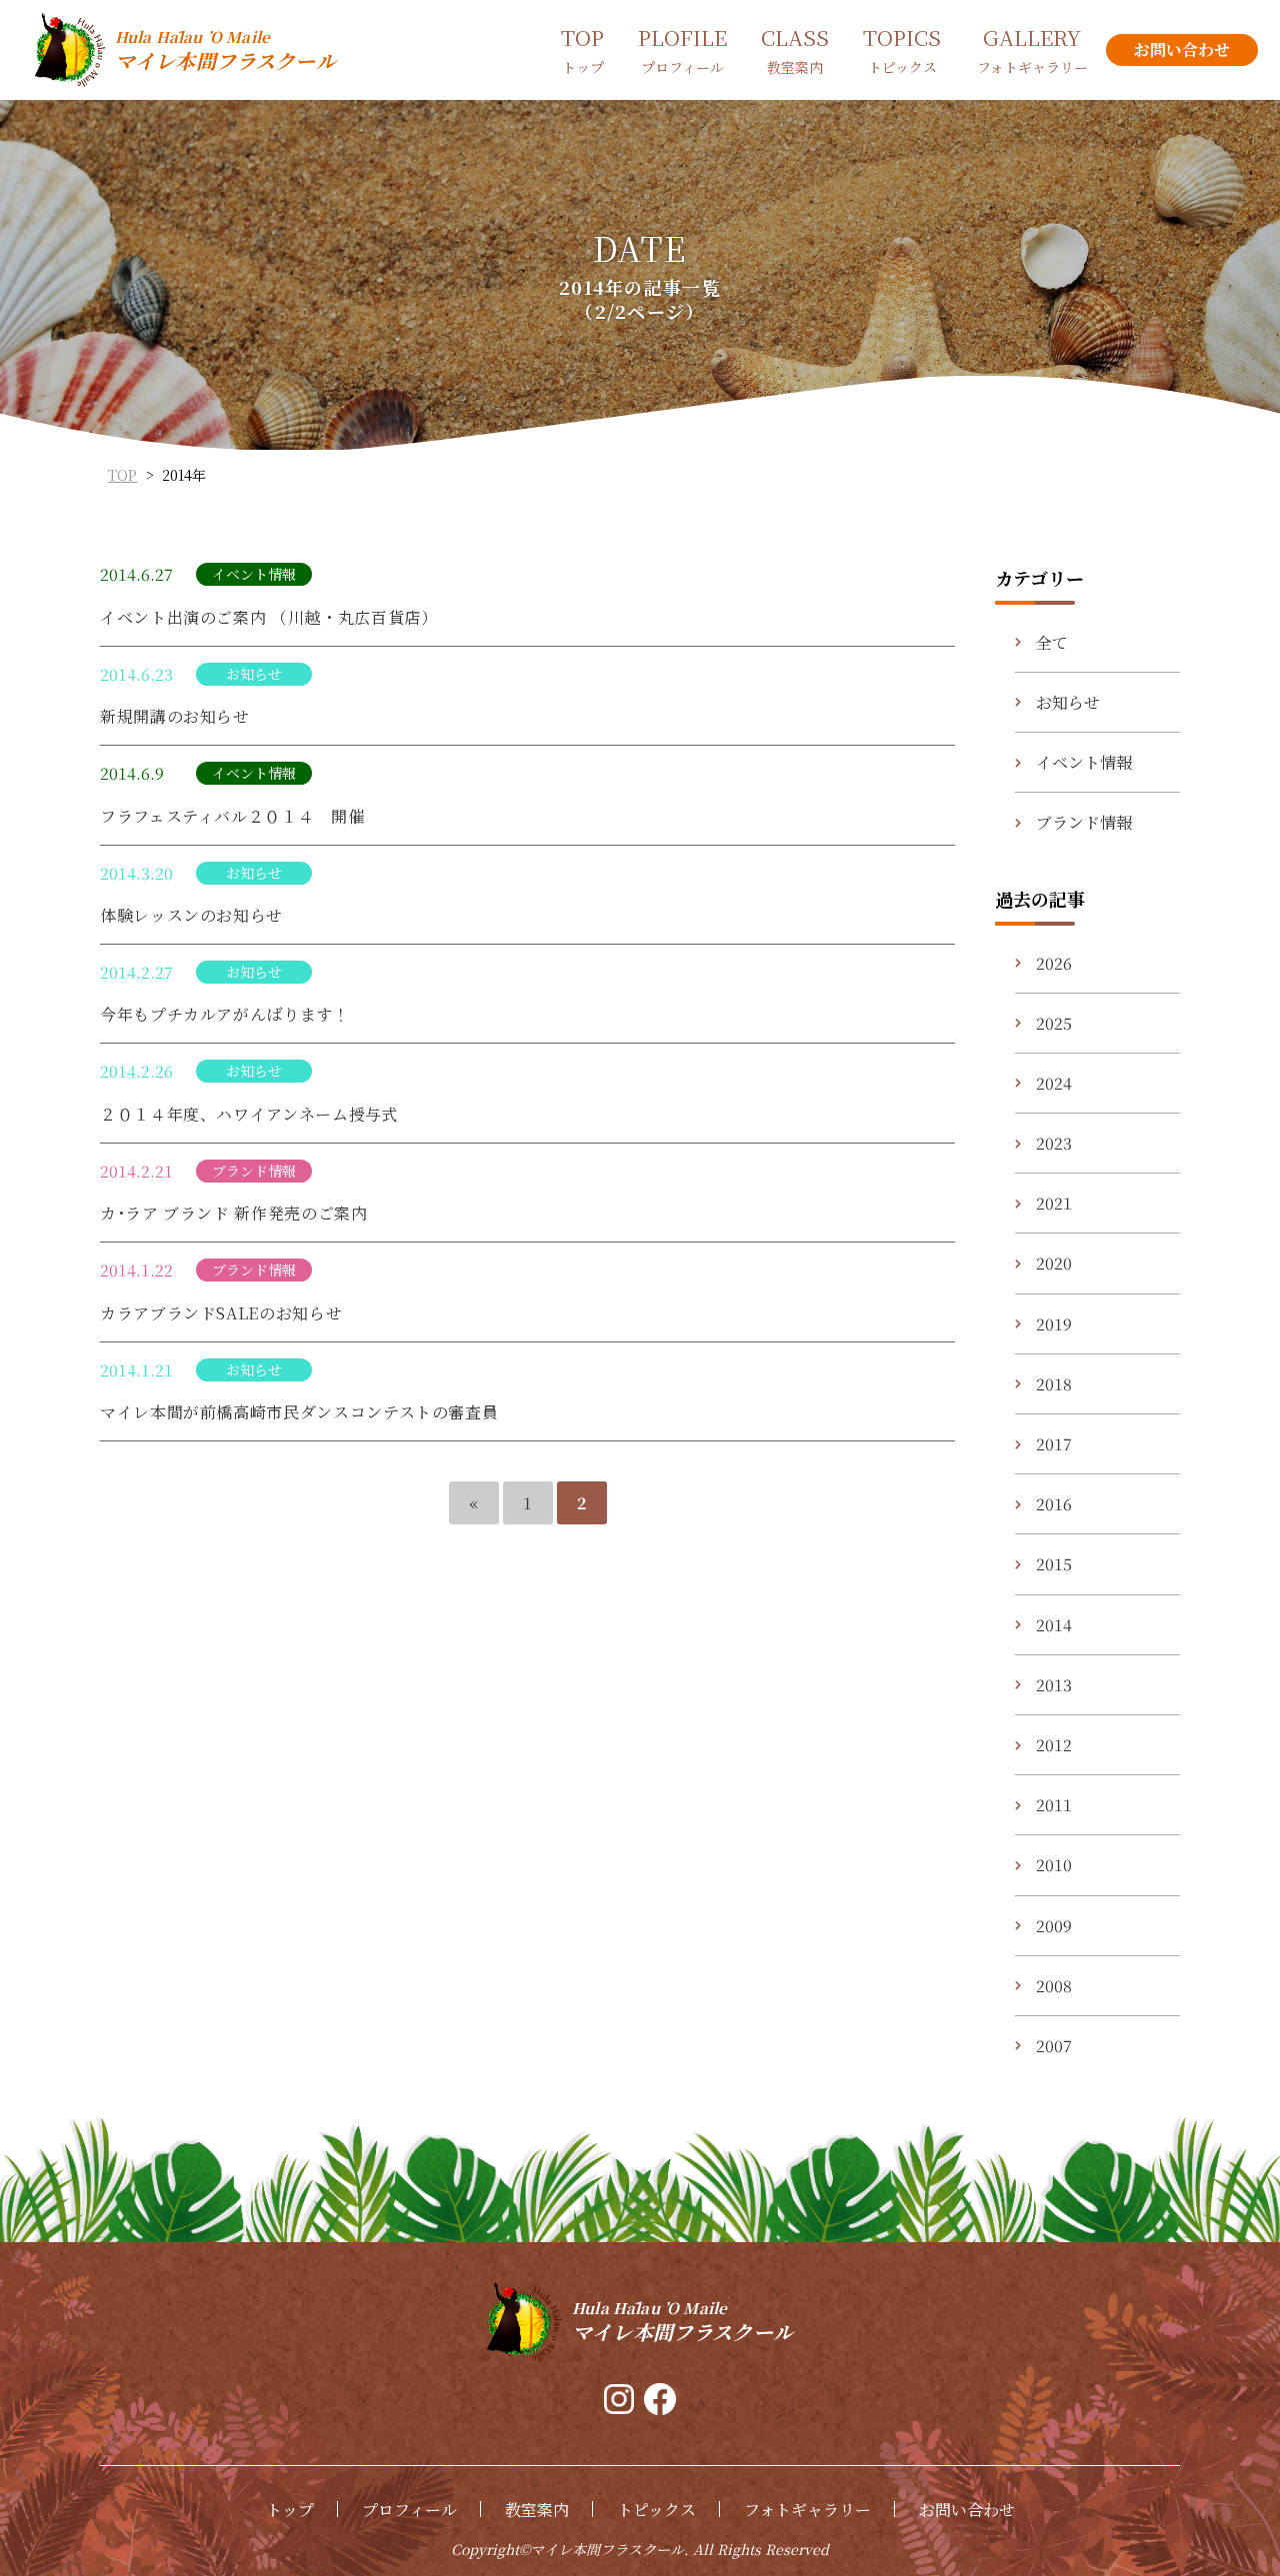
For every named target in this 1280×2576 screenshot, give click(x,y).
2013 (1054, 1685)
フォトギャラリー (807, 2510)
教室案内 (537, 2510)
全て (1052, 642)
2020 (1054, 1263)
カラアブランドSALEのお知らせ (221, 1313)
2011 (1054, 1805)
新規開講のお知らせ (175, 716)
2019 (1054, 1324)
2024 (1054, 1083)
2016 (1054, 1504)
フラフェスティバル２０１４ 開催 (232, 816)
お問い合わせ (967, 2510)
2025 (1054, 1023)
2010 (1054, 1865)
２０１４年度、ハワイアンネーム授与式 (249, 1114)
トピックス (656, 2510)
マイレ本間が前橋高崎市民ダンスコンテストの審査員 (299, 1412)
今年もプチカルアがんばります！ (225, 1014)
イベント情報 (1084, 762)
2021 (1054, 1203)
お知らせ (1068, 702)
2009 (1054, 1926)
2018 (1054, 1384)
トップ (290, 2510)
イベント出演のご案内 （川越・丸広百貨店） (268, 617)
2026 (1054, 963)
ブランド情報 (1084, 822)
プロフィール (409, 2510)
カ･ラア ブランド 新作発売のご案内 (234, 1213)
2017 (1054, 1444)
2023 (1054, 1143)
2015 (1054, 1564)
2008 (1054, 1986)
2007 (1054, 2046)
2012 (1054, 1745)
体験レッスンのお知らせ (191, 915)
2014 (1054, 1625)
